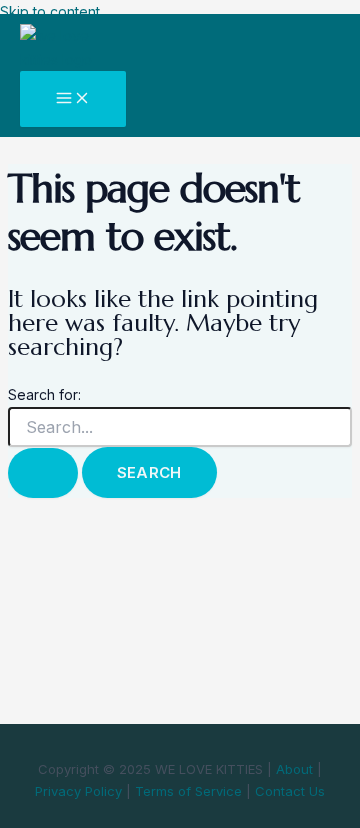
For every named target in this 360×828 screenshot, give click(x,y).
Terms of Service (188, 791)
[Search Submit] (43, 473)
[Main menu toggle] (73, 99)
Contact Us (290, 791)
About (294, 769)
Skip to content (50, 11)
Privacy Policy (78, 791)
